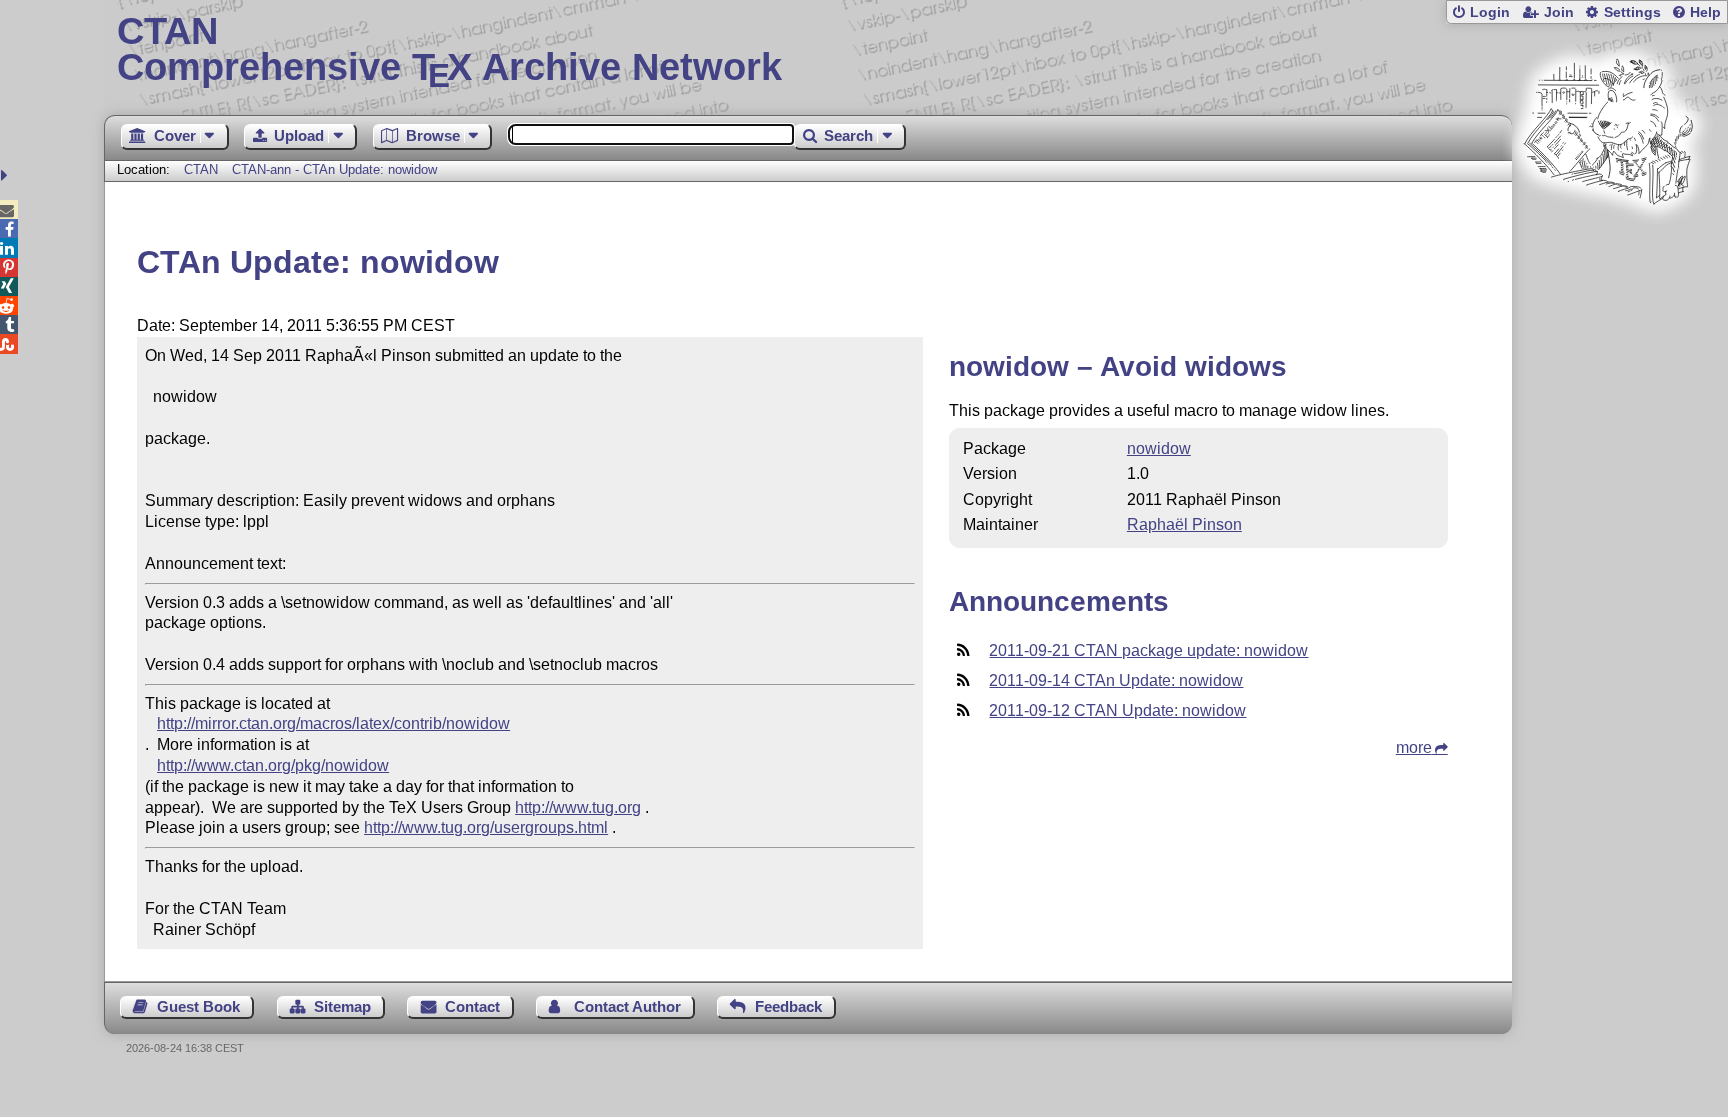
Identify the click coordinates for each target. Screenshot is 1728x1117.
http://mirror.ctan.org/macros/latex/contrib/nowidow (333, 723)
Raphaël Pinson (1184, 524)
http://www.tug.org (578, 807)
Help (1705, 12)
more (1414, 747)
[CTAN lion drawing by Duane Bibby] (1608, 242)
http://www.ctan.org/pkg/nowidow (273, 765)
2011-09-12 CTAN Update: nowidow (1117, 710)
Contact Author (627, 1006)
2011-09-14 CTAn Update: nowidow (1116, 680)
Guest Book (198, 1006)
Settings (1632, 12)
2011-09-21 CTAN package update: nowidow (1148, 650)
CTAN (201, 169)
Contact (472, 1006)
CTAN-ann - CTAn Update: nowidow (334, 169)
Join (1559, 12)
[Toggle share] (6, 175)
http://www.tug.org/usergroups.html (486, 827)
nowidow (1159, 448)
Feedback (788, 1006)
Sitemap (342, 1006)
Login (1490, 12)
